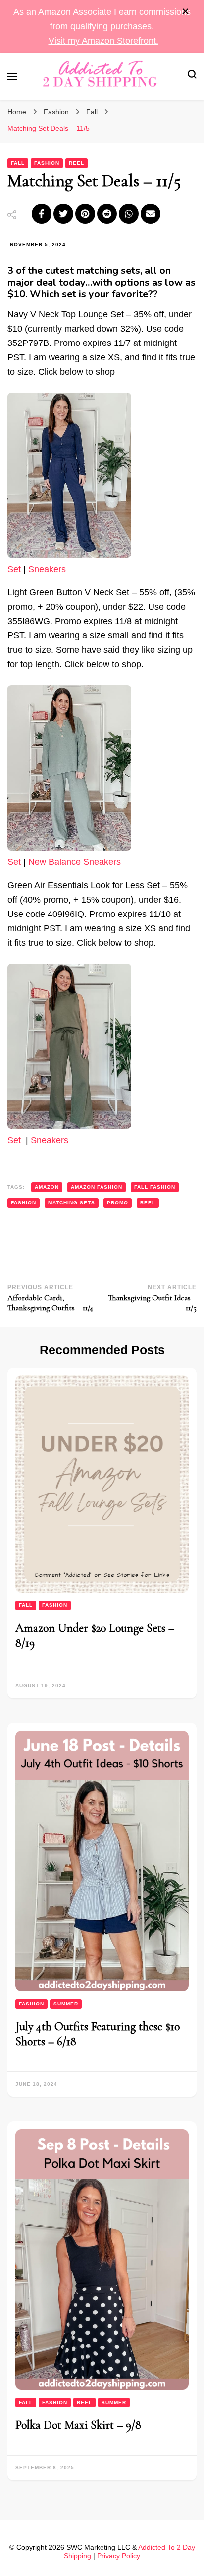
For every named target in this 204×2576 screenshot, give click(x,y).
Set (14, 569)
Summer (66, 2004)
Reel (76, 163)
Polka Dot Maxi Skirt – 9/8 (78, 2425)
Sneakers (47, 569)
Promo (118, 1203)
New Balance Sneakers (75, 862)
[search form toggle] (192, 76)
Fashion (47, 163)
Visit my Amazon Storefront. (103, 41)
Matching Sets (72, 1203)
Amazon (47, 1187)
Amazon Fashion (97, 1187)
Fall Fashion (155, 1187)
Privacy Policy (119, 2556)
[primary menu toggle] (12, 76)
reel (148, 1203)
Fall (18, 163)
